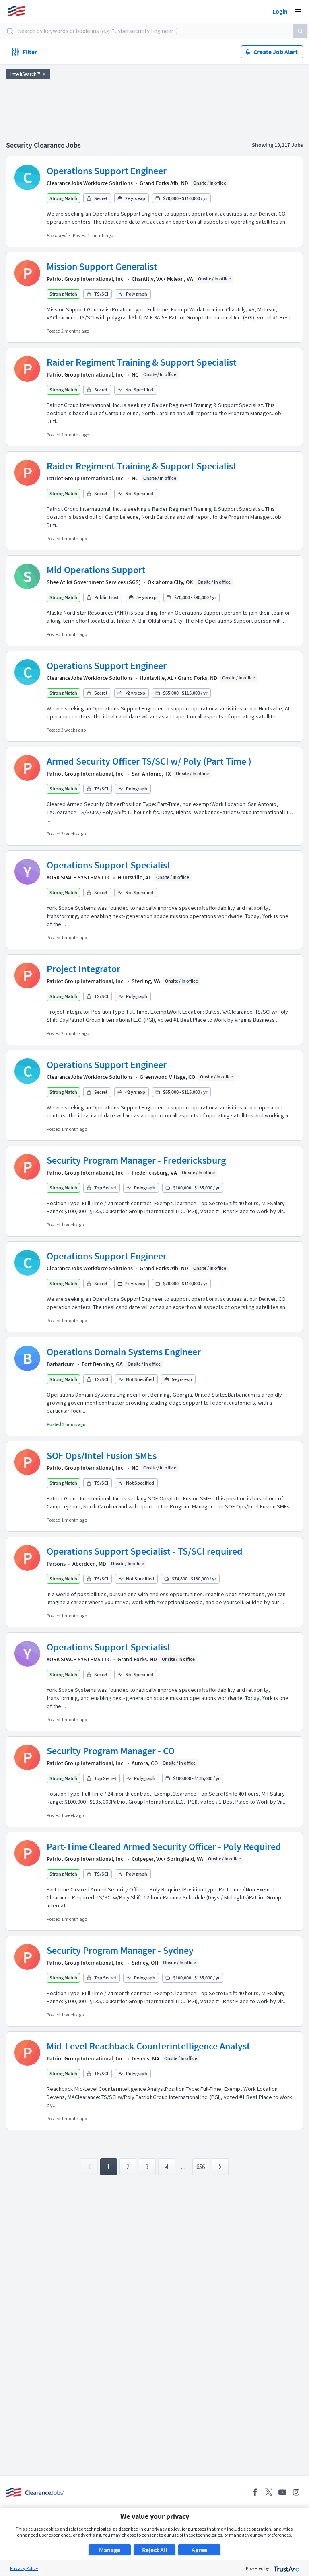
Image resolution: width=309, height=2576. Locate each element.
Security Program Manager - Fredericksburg (136, 1160)
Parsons (56, 1564)
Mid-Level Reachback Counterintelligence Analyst (148, 2046)
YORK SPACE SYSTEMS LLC (79, 877)
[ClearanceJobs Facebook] (255, 2492)
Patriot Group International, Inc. (86, 279)
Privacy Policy (24, 2568)
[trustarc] (285, 2568)
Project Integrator (83, 969)
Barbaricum (61, 1364)
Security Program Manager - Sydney (120, 1950)
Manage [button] (110, 2550)
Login (280, 11)
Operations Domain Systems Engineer (124, 1352)
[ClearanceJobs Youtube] (282, 2492)
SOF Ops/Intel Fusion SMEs (102, 1456)
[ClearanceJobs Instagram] (296, 2492)
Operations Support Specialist (109, 865)
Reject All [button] (154, 2550)
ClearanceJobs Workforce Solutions (90, 183)
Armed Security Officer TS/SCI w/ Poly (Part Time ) (149, 761)
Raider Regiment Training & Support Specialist (142, 362)
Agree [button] (199, 2550)
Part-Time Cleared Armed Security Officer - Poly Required (164, 1847)
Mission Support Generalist (102, 266)
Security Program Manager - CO (111, 1751)
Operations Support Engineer (107, 171)
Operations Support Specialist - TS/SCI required (145, 1551)
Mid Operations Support (96, 570)
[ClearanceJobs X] (269, 2492)
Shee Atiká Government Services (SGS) (94, 582)
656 (201, 2167)
